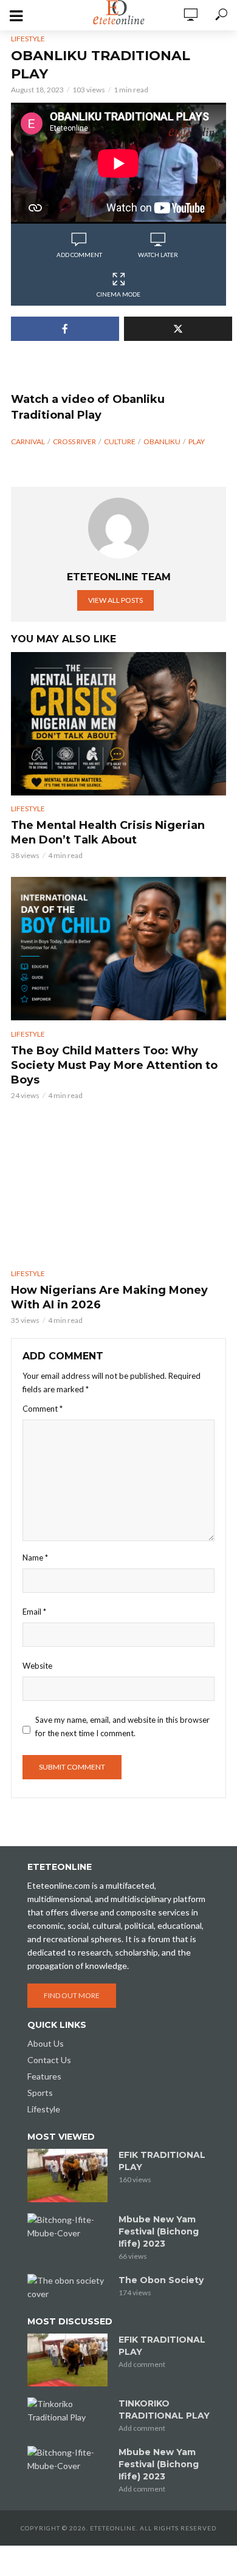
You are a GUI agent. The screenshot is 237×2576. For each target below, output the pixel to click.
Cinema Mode (118, 294)
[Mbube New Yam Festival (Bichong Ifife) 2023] (67, 2227)
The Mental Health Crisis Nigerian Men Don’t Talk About (108, 833)
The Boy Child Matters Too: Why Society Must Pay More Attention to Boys (114, 1065)
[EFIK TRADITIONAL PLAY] (67, 2176)
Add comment (79, 255)
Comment (43, 1409)
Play (197, 441)
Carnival (28, 441)
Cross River (74, 441)
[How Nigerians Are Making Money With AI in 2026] (118, 1189)
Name (35, 1558)
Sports (40, 2093)
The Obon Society (161, 2280)
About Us (46, 2043)
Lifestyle (28, 39)
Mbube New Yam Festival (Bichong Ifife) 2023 (159, 2231)
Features (44, 2076)
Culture (120, 441)
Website (37, 1666)
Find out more (72, 1995)
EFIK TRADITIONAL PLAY (162, 2161)
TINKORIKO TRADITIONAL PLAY (164, 2409)
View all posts (115, 600)
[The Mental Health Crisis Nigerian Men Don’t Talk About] (118, 724)
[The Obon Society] (67, 2287)
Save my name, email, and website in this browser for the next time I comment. (122, 1726)
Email (34, 1612)
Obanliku (162, 441)
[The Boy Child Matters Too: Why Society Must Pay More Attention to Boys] (118, 949)
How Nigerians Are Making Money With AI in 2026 (109, 1297)
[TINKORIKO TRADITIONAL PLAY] (67, 2411)
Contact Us (49, 2060)
